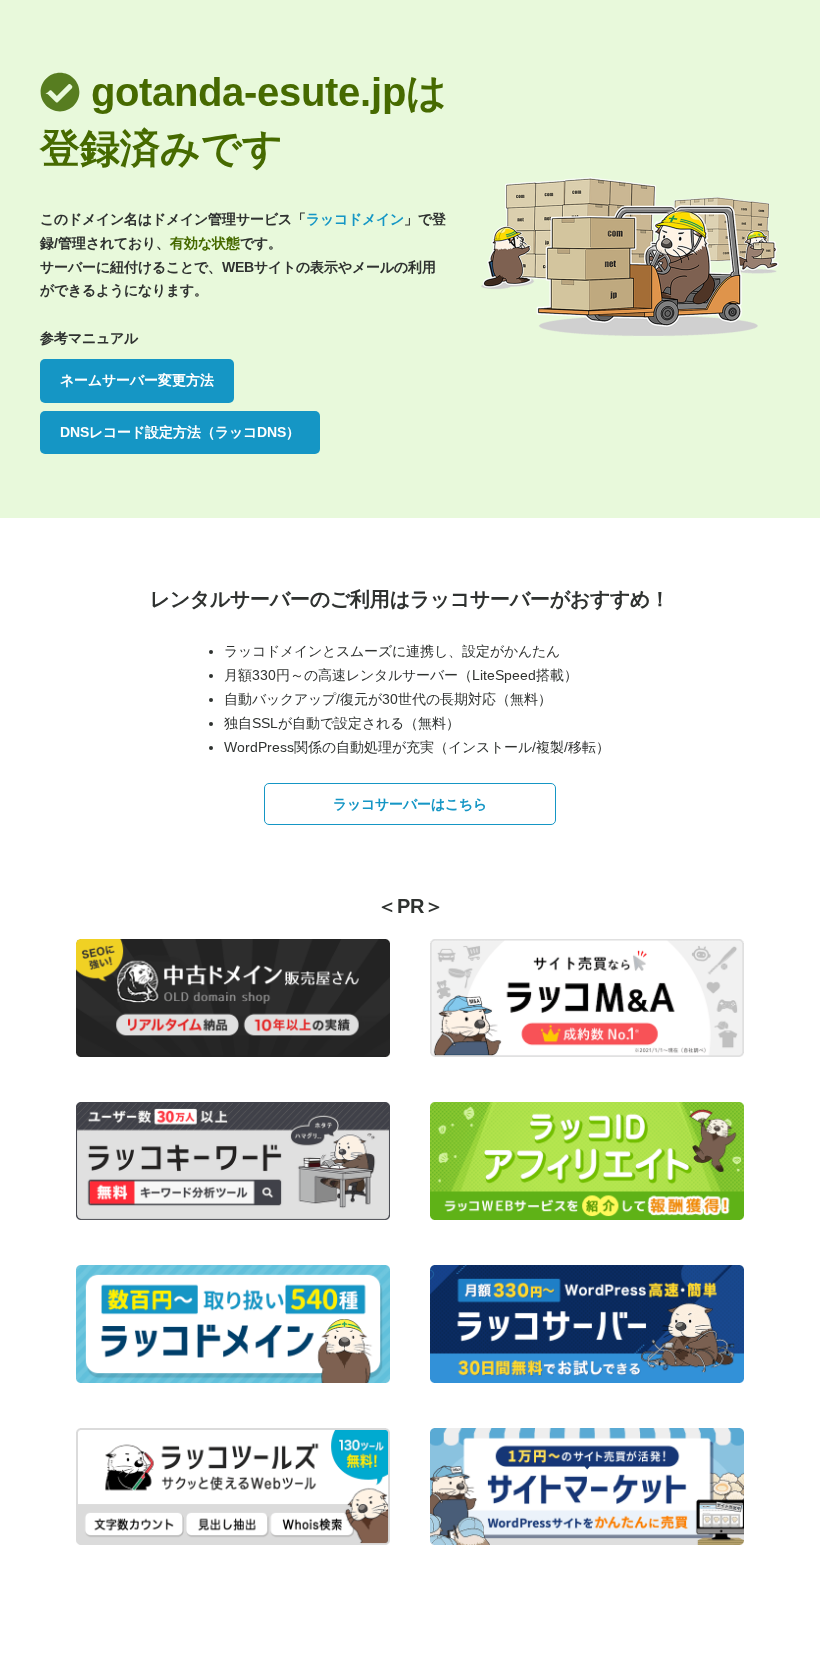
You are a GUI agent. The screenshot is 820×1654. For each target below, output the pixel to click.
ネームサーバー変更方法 (137, 380)
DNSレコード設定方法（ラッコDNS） (180, 432)
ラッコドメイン (355, 219)
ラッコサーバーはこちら (410, 804)
